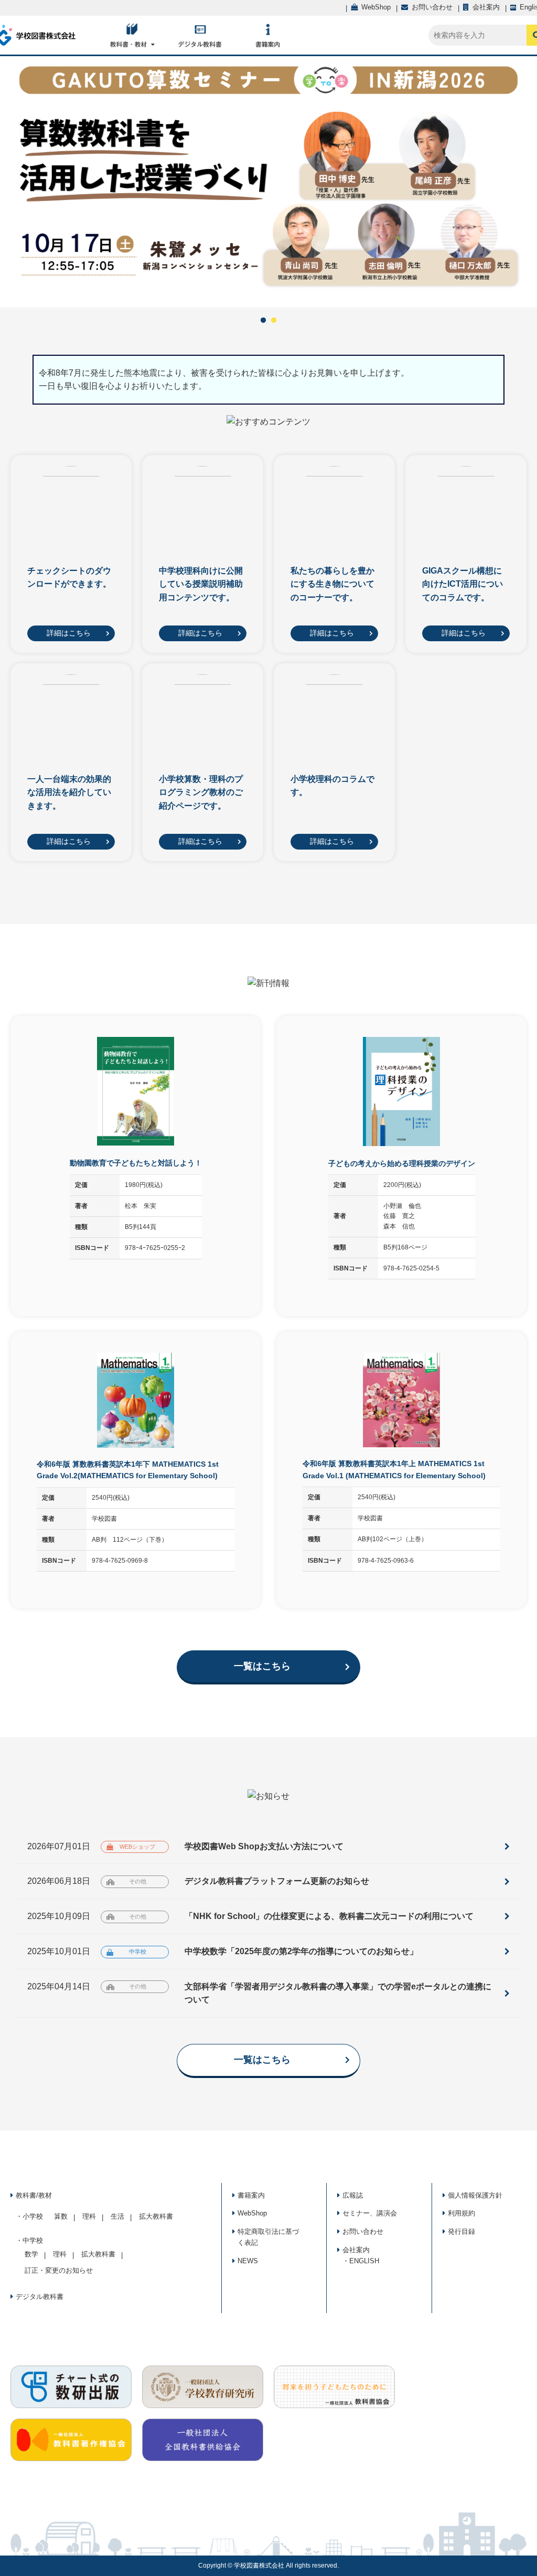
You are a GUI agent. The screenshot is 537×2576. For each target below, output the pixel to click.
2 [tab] (274, 321)
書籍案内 (251, 2195)
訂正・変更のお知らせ (59, 2270)
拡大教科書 (156, 2216)
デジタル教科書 (40, 2297)
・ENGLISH (361, 2261)
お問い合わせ (363, 2232)
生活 (117, 2216)
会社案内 (356, 2250)
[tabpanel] (268, 182)
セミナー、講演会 (370, 2213)
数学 (31, 2254)
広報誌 (353, 2195)
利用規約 (461, 2213)
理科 (89, 2216)
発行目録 (461, 2232)
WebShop (252, 2213)
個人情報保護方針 (475, 2195)
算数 (61, 2216)
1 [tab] (263, 321)
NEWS (248, 2261)
